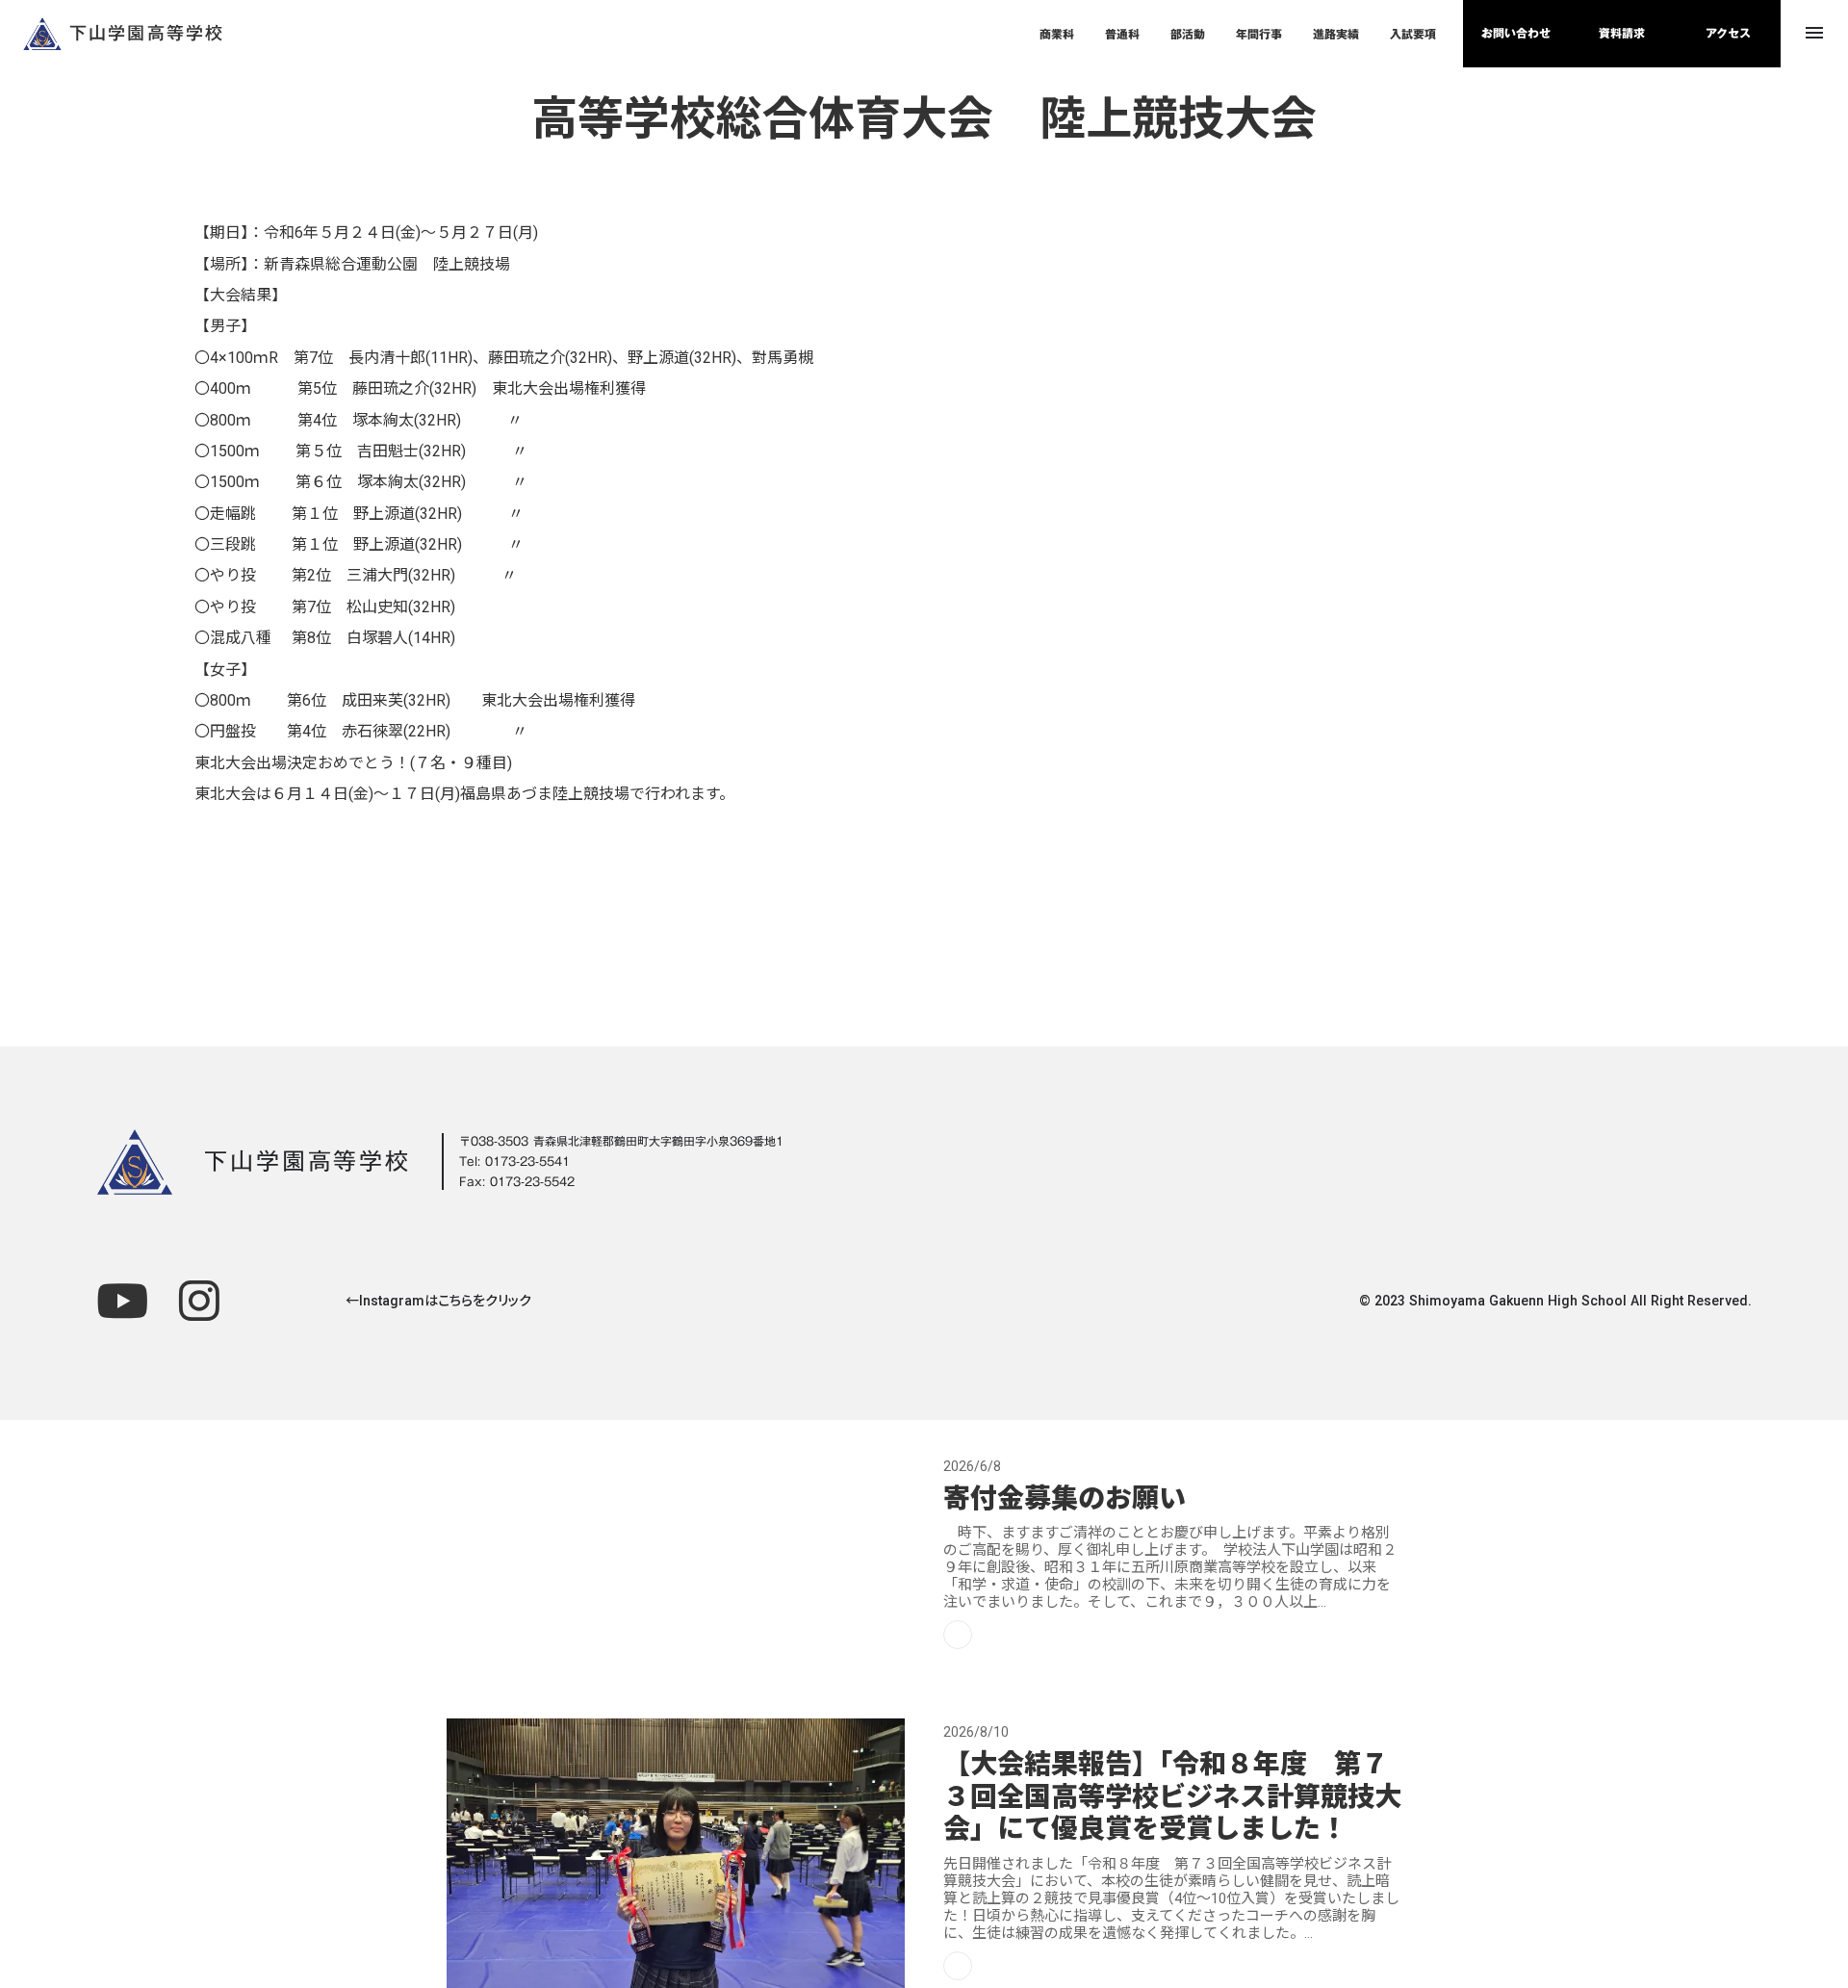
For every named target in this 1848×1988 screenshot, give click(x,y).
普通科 (1122, 34)
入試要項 (1413, 34)
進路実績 (1336, 34)
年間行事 (1259, 34)
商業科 (1057, 34)
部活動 (1188, 34)
